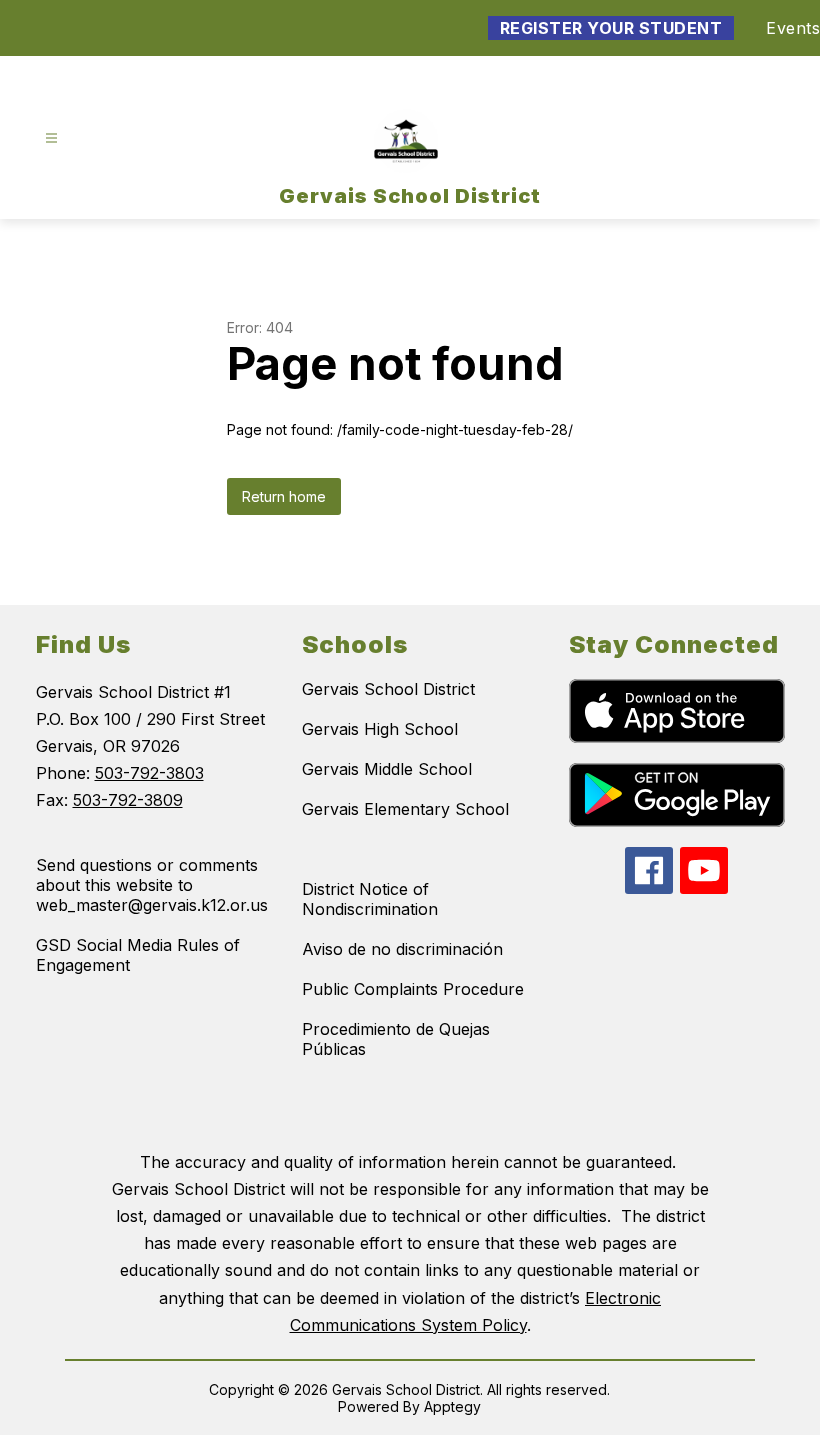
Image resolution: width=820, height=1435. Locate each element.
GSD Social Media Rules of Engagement (138, 955)
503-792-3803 (149, 773)
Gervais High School (380, 729)
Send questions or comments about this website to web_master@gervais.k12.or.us (152, 885)
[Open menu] (51, 138)
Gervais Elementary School (405, 809)
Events (793, 28)
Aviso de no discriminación (402, 949)
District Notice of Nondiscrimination (370, 899)
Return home (284, 496)
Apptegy (452, 1406)
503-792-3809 (128, 800)
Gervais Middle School (387, 769)
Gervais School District (388, 689)
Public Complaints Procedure (413, 989)
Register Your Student (611, 28)
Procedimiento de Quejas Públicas (396, 1039)
